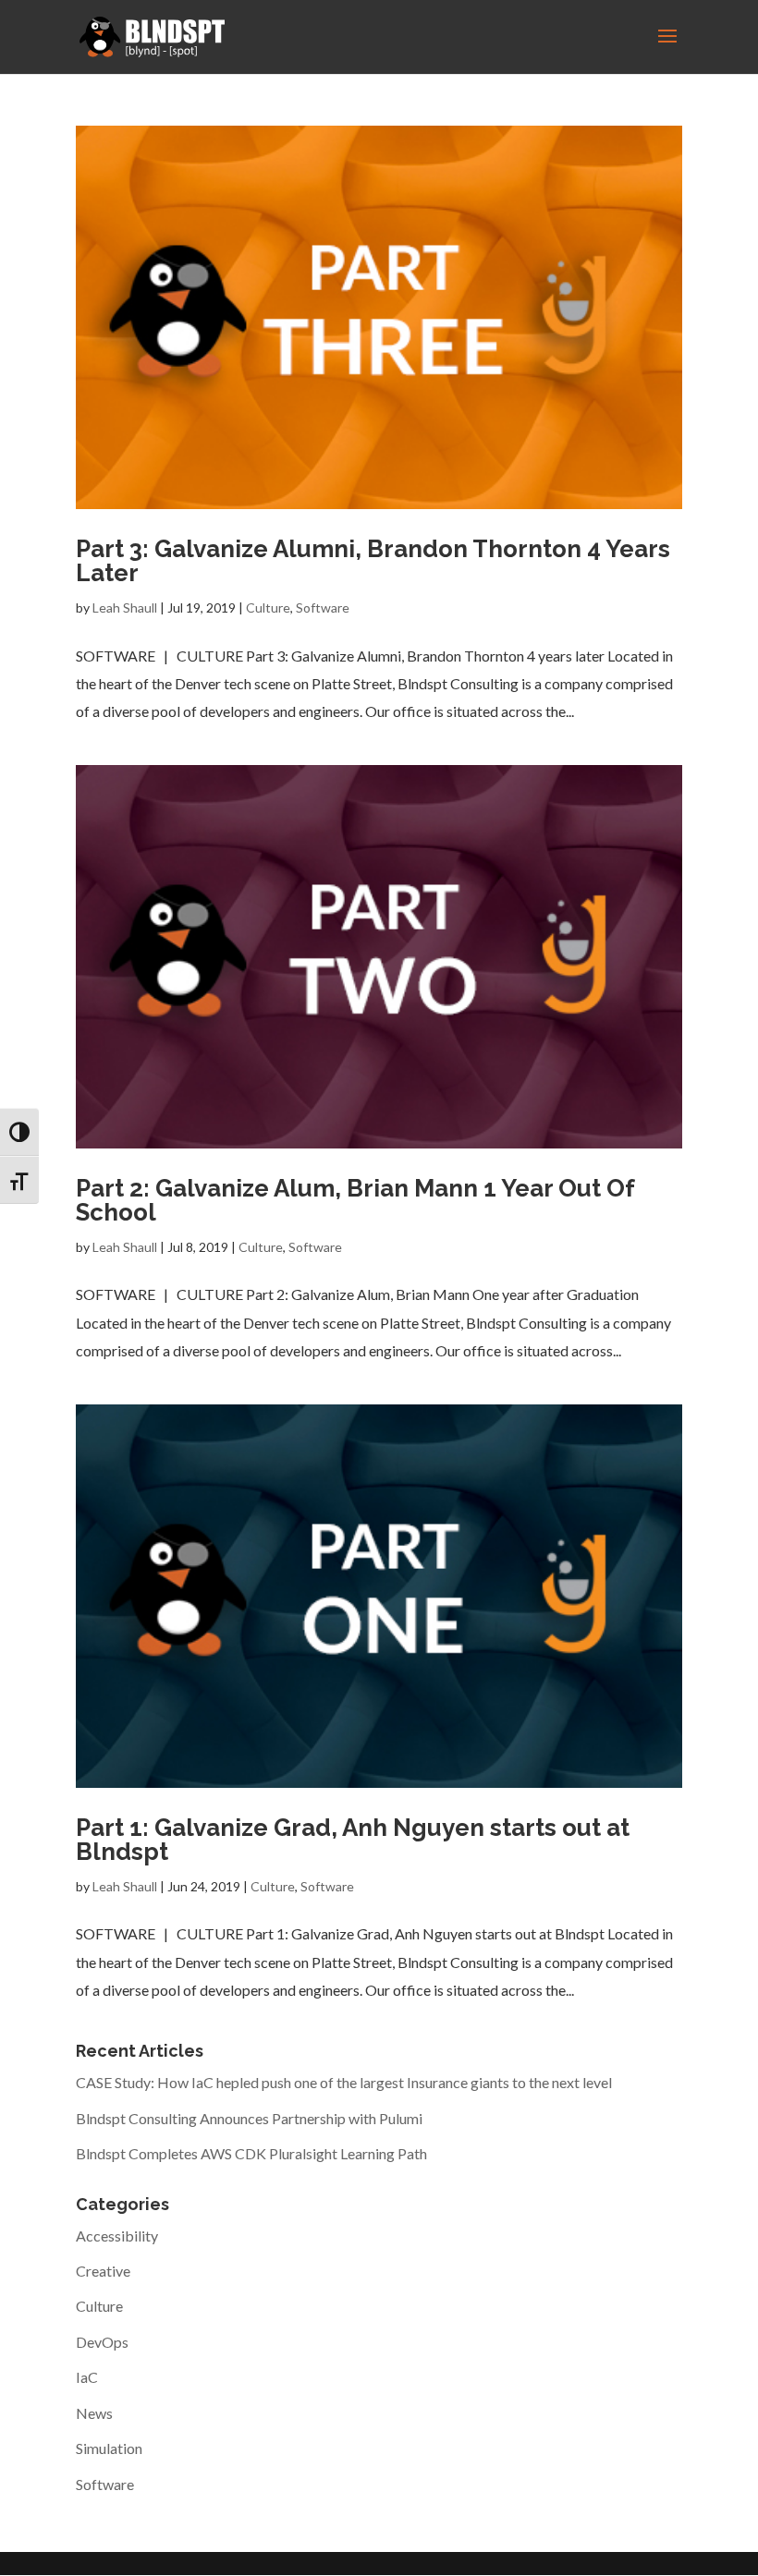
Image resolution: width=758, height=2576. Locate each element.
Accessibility (117, 2236)
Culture (268, 608)
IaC (87, 2377)
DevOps (102, 2342)
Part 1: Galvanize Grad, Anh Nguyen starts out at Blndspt (353, 1840)
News (94, 2413)
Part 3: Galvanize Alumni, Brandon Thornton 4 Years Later (373, 561)
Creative (103, 2271)
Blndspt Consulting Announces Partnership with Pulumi (249, 2118)
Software (323, 608)
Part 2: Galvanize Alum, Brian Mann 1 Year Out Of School (355, 1200)
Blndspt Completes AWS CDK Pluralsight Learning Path (251, 2153)
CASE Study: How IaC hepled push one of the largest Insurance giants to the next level (344, 2082)
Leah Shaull (125, 608)
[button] (667, 48)
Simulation (109, 2448)
